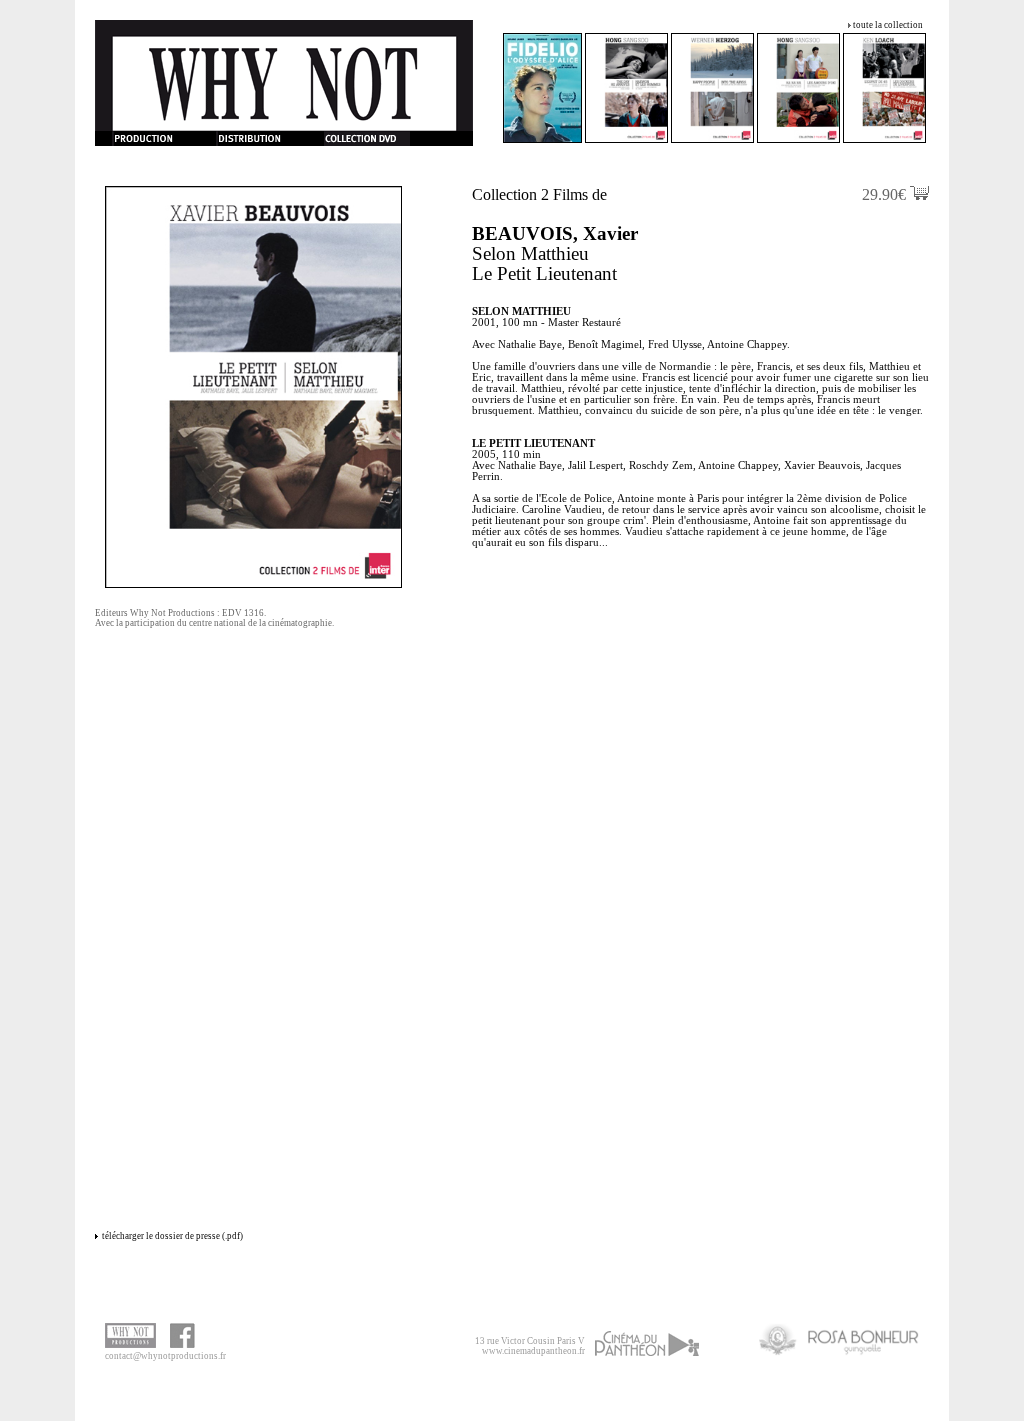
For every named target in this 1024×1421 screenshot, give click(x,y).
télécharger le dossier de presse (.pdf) (172, 1236)
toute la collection (888, 25)
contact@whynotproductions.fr (165, 1356)
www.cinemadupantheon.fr (533, 1351)
